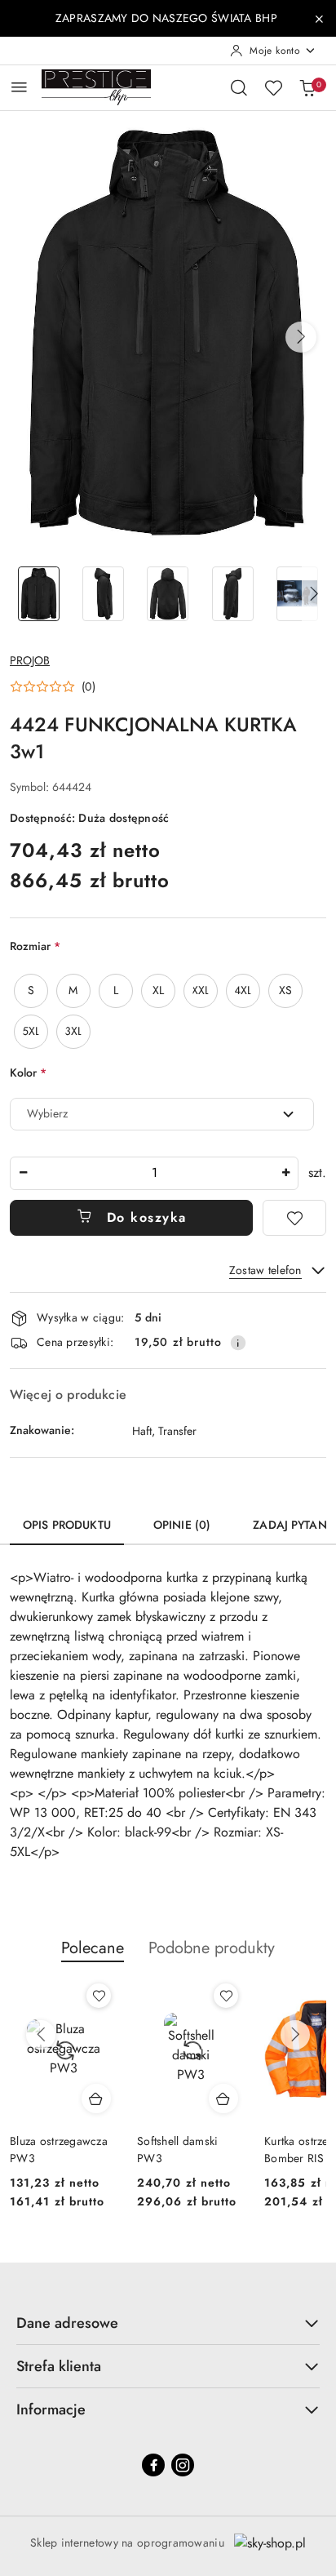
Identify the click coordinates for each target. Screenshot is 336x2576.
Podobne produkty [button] (212, 1948)
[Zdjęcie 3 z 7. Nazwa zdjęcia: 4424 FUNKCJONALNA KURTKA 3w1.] (168, 594)
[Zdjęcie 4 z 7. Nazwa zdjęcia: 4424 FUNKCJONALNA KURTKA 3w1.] (233, 594)
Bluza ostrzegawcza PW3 (59, 2149)
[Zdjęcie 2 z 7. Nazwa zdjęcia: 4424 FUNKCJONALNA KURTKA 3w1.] (103, 594)
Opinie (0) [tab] (182, 1525)
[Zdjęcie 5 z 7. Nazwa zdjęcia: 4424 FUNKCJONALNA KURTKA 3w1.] (297, 594)
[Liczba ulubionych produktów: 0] (273, 87)
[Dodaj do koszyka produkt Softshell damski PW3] (223, 2099)
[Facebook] (153, 2465)
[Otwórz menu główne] (19, 87)
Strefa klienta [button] (59, 2366)
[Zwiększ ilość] (285, 1173)
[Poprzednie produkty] (41, 2035)
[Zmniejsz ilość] (23, 1173)
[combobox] (162, 1114)
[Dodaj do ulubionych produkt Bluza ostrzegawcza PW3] (99, 1996)
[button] (301, 337)
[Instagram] (183, 2465)
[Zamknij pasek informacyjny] (319, 19)
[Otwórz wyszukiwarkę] (239, 87)
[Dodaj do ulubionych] (294, 1218)
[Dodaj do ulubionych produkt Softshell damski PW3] (226, 1996)
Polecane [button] (93, 1948)
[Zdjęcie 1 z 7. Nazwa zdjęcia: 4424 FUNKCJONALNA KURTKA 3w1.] (39, 594)
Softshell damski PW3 (177, 2149)
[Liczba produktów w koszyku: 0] (307, 87)
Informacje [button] (51, 2409)
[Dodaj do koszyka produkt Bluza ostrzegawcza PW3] (96, 2099)
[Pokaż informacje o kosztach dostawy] (238, 1343)
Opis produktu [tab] (67, 1525)
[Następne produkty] (295, 2035)
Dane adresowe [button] (67, 2323)
